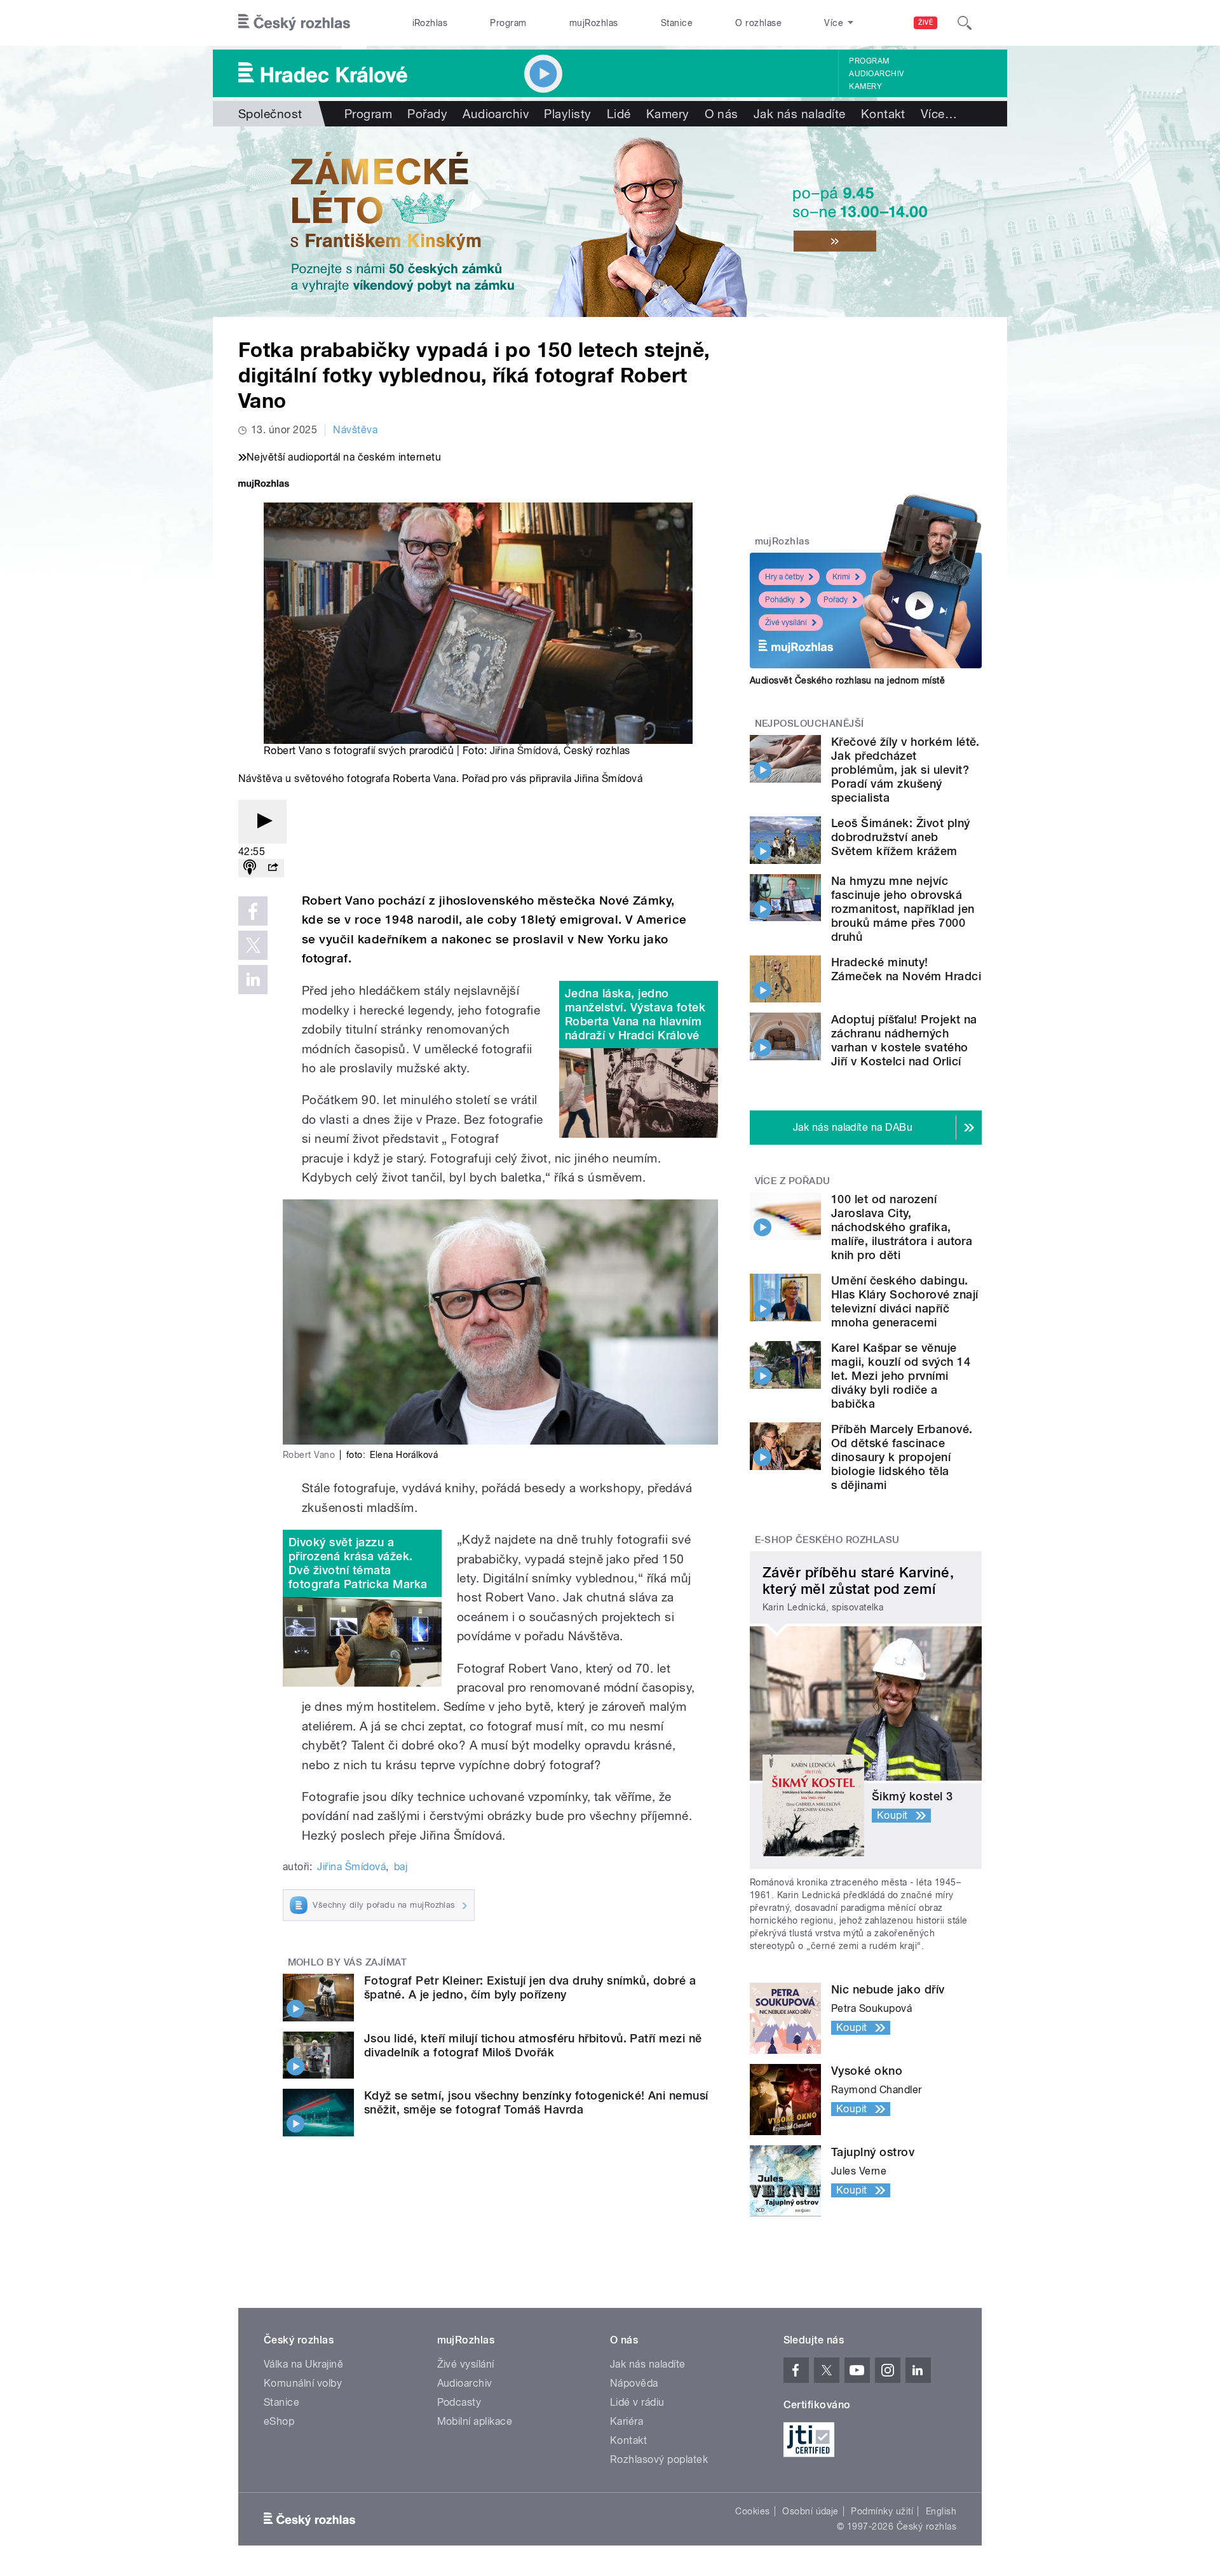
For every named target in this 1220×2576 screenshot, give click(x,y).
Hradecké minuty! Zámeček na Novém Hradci (906, 969)
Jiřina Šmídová (524, 751)
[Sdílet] (273, 868)
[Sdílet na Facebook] (253, 911)
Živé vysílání (786, 623)
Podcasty (459, 2402)
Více (939, 114)
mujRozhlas (594, 23)
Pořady (427, 114)
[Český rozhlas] (294, 23)
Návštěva (355, 430)
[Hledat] (965, 23)
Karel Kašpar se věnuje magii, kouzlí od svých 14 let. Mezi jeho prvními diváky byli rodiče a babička (901, 1376)
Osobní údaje (810, 2511)
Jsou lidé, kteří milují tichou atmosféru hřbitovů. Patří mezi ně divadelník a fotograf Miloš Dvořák (533, 2045)
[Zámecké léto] (610, 222)
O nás (722, 114)
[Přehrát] (262, 822)
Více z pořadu (793, 1181)
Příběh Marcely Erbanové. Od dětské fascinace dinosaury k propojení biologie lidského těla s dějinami (902, 1457)
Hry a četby (784, 577)
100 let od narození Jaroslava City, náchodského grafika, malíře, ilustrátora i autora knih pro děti (902, 1227)
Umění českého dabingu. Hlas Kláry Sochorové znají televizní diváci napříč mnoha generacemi (905, 1301)
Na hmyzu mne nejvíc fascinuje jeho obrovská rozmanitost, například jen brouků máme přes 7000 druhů (903, 909)
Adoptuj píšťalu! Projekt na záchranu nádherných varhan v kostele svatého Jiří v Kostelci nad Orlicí (904, 1040)
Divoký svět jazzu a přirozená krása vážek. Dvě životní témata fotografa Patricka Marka (358, 1563)
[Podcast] (250, 868)
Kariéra (627, 2421)
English (941, 2511)
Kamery (865, 86)
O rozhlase (758, 23)
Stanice (677, 23)
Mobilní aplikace (475, 2421)
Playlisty (567, 114)
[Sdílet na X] (253, 945)
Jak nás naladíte (800, 114)
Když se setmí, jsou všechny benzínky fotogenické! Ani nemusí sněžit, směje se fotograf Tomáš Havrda (536, 2102)
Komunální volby (303, 2383)
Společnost (270, 114)
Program (508, 23)
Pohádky (780, 600)
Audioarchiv (876, 74)
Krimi (841, 577)
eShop (279, 2421)
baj (401, 1867)
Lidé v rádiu (637, 2402)
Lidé (619, 114)
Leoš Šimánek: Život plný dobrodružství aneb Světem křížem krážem (901, 837)
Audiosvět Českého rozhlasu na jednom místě (847, 680)
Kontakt (883, 114)
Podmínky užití (882, 2511)
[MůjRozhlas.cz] (264, 485)
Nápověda (634, 2383)
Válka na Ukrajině (303, 2364)
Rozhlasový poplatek (659, 2459)
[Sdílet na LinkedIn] (253, 980)
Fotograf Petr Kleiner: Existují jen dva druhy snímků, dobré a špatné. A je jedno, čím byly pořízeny (530, 1987)
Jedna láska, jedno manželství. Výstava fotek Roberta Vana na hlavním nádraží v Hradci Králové (635, 1014)
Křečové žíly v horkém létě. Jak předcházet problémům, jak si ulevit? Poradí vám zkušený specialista (905, 770)
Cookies (752, 2511)
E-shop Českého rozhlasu (827, 1540)
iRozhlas (430, 23)
